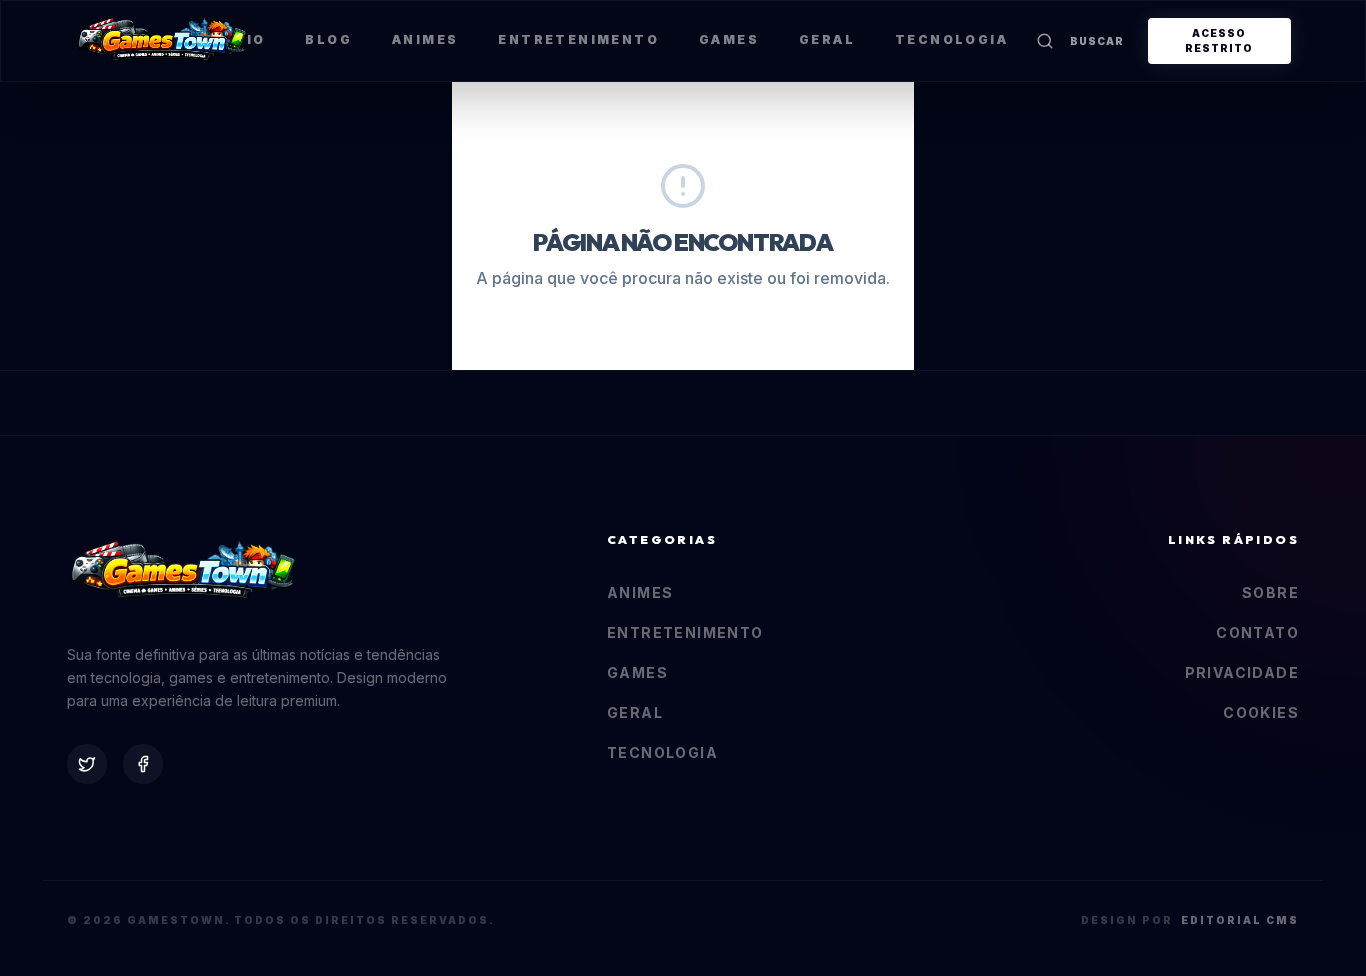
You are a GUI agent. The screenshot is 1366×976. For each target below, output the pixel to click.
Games (729, 39)
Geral (827, 39)
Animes (425, 39)
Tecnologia (951, 39)
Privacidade (1242, 672)
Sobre (1270, 592)
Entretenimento (578, 39)
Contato (1257, 632)
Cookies (1261, 712)
